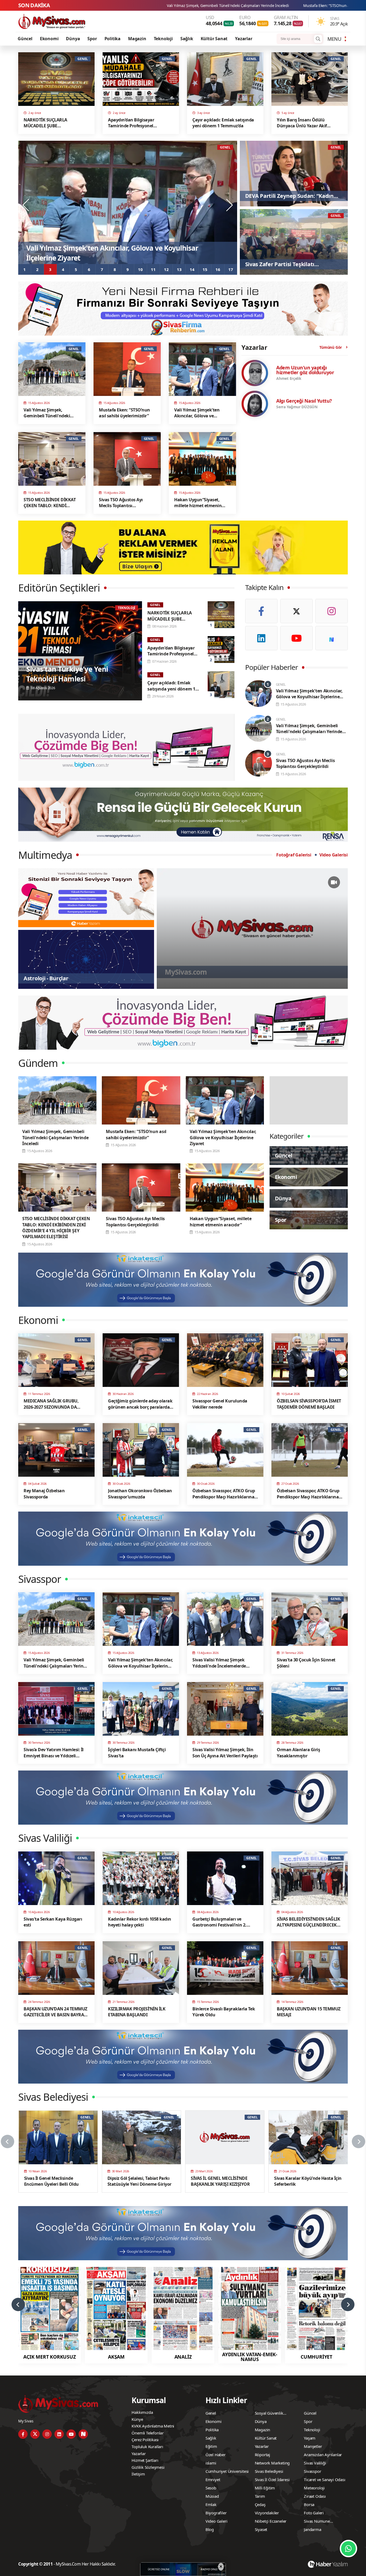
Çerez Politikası (145, 2440)
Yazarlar (244, 39)
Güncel (25, 39)
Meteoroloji (314, 2488)
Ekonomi (49, 39)
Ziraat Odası (315, 2496)
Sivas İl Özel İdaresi (272, 2480)
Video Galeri (216, 2521)
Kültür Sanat (214, 39)
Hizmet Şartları (145, 2460)
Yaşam (310, 2438)
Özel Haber (216, 2455)
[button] (25, 269)
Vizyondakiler (267, 2513)
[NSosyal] (332, 638)
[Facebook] (261, 611)
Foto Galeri (314, 2513)
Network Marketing (272, 2463)
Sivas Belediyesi (269, 2471)
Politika (113, 39)
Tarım (260, 2496)
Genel (211, 2413)
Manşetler (313, 2446)
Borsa (309, 2504)
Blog (210, 2529)
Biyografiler (216, 2513)
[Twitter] (296, 611)
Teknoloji (163, 39)
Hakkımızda (142, 2412)
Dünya (73, 39)
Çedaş (260, 2504)
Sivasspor (312, 2471)
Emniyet (213, 2480)
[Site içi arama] (318, 39)
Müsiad (212, 2496)
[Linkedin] (261, 638)
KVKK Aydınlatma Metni (153, 2426)
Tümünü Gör (331, 347)
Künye (137, 2419)
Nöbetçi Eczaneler (271, 2521)
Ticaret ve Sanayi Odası (324, 2480)
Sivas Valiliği (315, 2463)
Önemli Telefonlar (148, 2433)
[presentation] (26, 205)
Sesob (211, 2488)
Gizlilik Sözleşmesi (148, 2467)
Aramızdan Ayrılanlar (323, 2455)
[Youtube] (296, 638)
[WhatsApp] (348, 2549)
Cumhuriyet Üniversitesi (227, 2471)
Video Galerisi (334, 855)
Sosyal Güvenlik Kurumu (269, 2414)
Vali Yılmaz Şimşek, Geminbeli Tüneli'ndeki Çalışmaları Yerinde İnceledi (243, 5)
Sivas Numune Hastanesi (317, 2522)
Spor (92, 39)
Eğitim (211, 2446)
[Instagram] (332, 611)
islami (211, 2463)
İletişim (138, 2474)
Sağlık (187, 39)
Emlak (211, 2504)
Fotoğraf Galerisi (294, 855)
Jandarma (312, 2529)
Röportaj (262, 2455)
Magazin (137, 39)
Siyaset (261, 2529)
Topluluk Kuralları (147, 2447)
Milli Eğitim (265, 2488)
